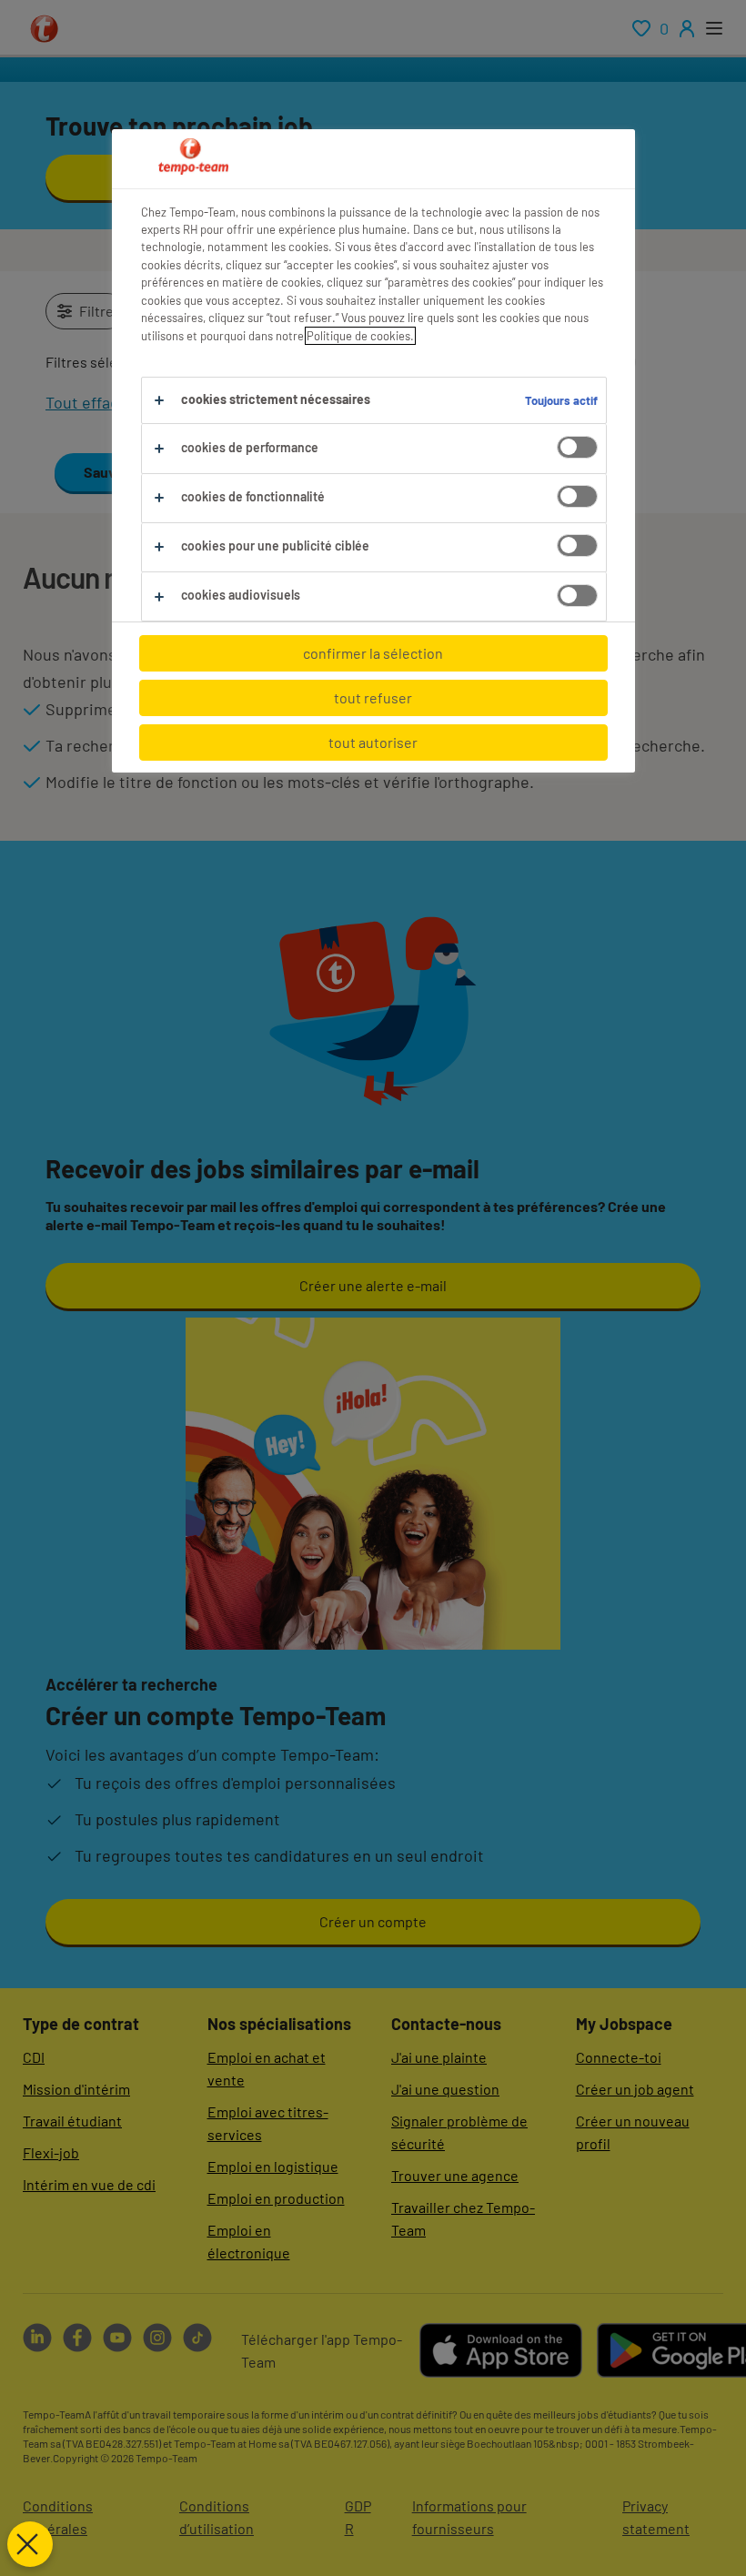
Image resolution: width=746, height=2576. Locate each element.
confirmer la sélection (373, 653)
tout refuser (373, 697)
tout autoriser (373, 742)
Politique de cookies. (360, 336)
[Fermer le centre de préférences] (30, 2544)
